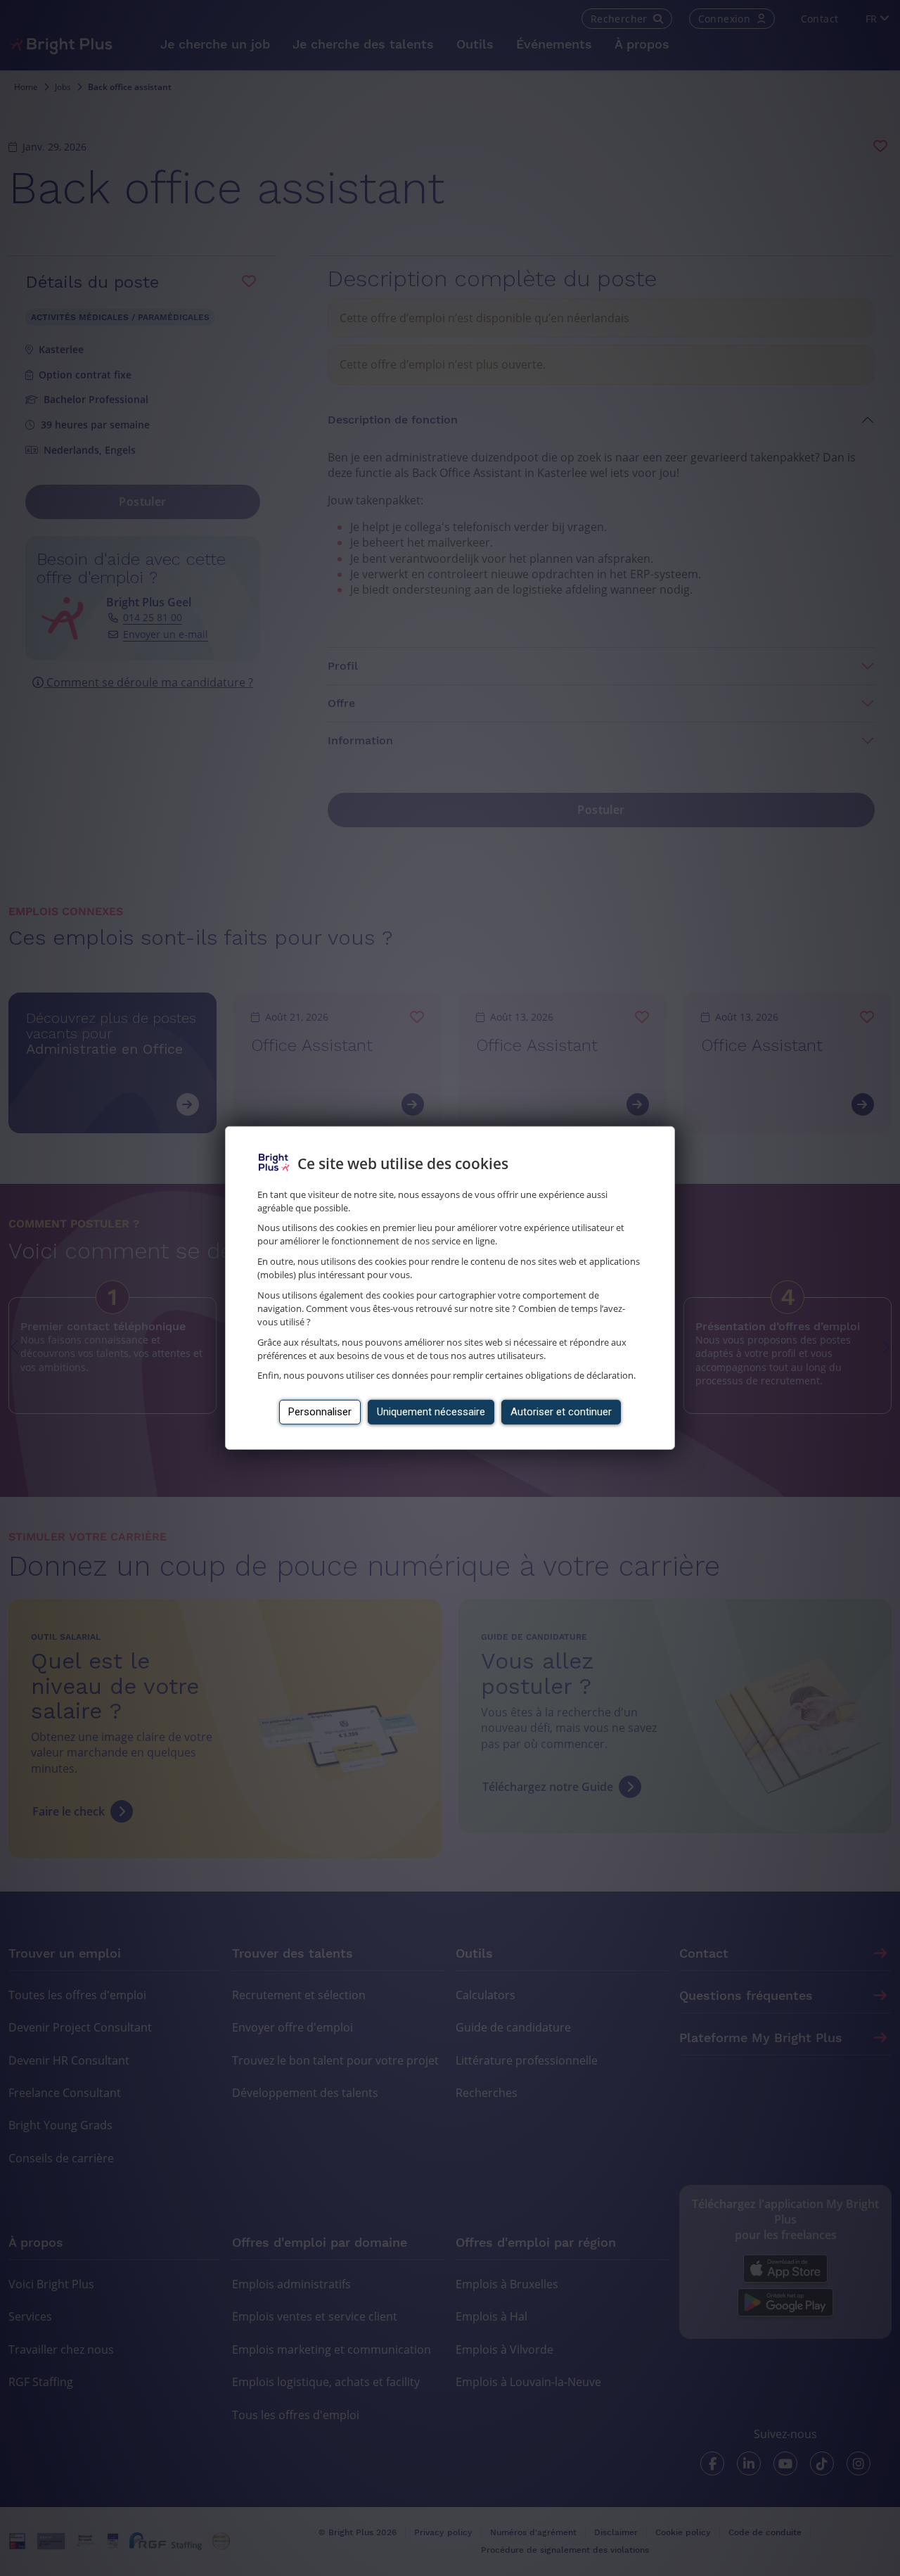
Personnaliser (320, 1412)
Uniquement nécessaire (431, 1412)
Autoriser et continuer (561, 1412)
